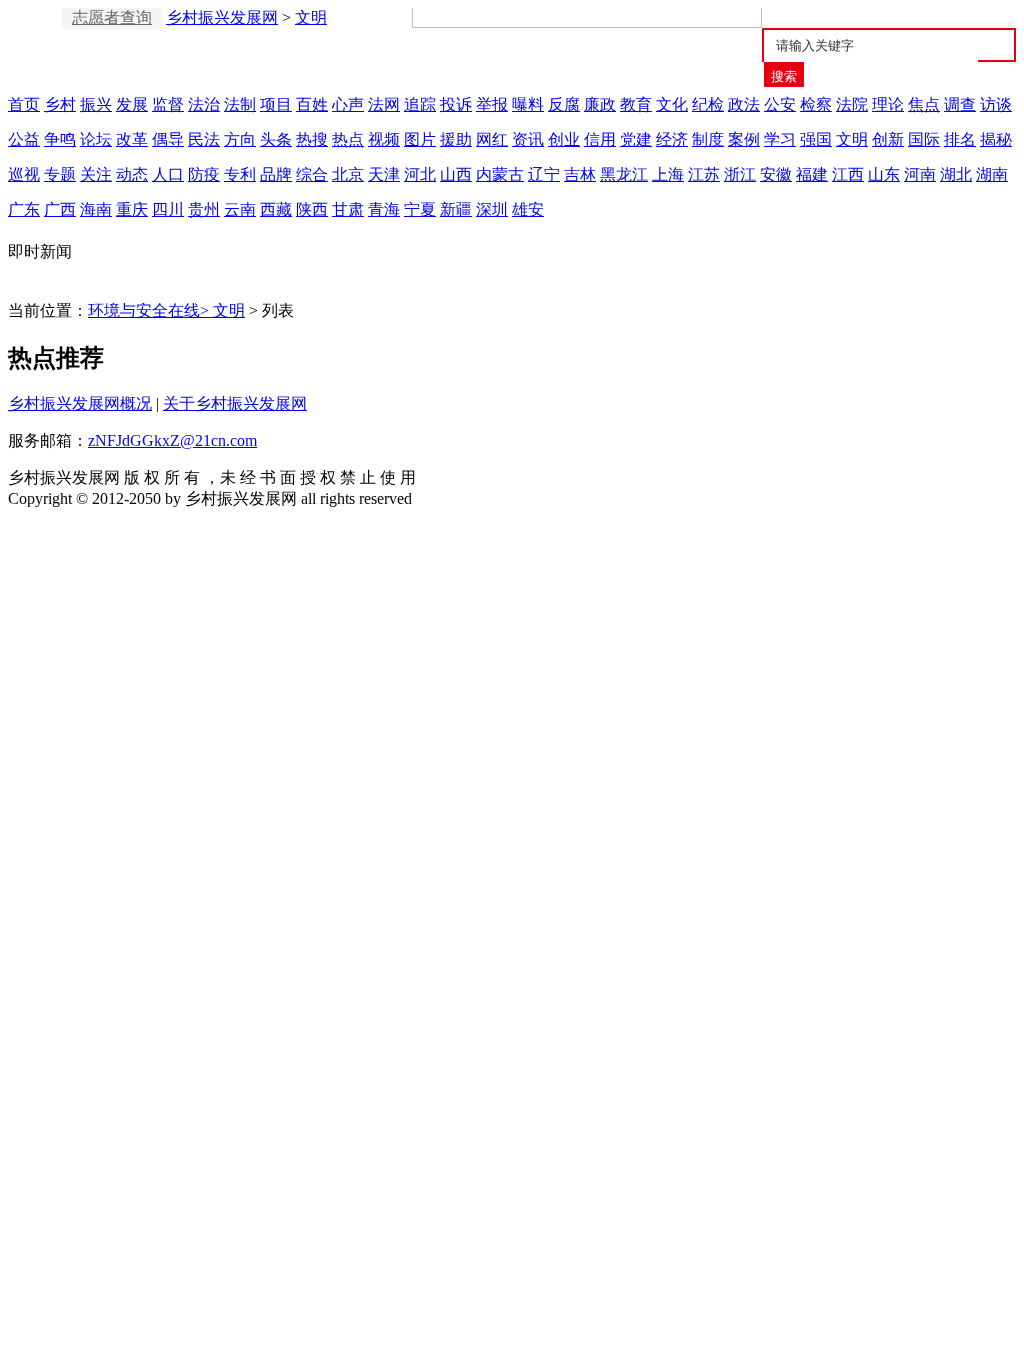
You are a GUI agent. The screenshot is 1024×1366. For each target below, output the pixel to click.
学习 (780, 139)
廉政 (600, 104)
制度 (708, 139)
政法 (744, 104)
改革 (132, 139)
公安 (780, 104)
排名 (960, 139)
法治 (204, 104)
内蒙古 (500, 174)
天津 (384, 174)
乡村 (60, 104)
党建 (636, 139)
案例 (744, 139)
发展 (132, 104)
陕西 (312, 209)
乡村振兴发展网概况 (80, 403)
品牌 (276, 174)
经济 (672, 139)
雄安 (528, 209)
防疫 (204, 174)
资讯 (528, 139)
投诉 (456, 104)
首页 (24, 104)
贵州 (204, 209)
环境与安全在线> (150, 310)
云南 (240, 209)
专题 (60, 174)
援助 (456, 139)
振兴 (96, 104)
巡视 (24, 174)
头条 (276, 139)
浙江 (740, 174)
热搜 (312, 139)
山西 (456, 174)
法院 (852, 104)
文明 (311, 17)
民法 (204, 139)
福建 (812, 174)
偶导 (168, 139)
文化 (672, 104)
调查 (960, 104)
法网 (384, 104)
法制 (240, 104)
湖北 (956, 174)
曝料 (528, 104)
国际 (924, 139)
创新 (888, 139)
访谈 (996, 104)
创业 (564, 139)
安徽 (776, 174)
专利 (240, 174)
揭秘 (996, 139)
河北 (420, 174)
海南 (96, 209)
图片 (420, 139)
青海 (384, 209)
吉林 (580, 174)
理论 (888, 104)
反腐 (564, 104)
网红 (492, 139)
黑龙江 (624, 174)
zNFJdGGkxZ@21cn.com (172, 440)
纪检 (708, 104)
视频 (384, 139)
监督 (168, 104)
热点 (348, 139)
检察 (816, 104)
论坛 (96, 139)
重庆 (132, 209)
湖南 (992, 174)
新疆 (456, 209)
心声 (348, 104)
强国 (816, 139)
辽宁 (544, 174)
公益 (24, 139)
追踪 (420, 104)
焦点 (924, 104)
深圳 (492, 209)
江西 (848, 174)
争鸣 (60, 139)
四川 (168, 209)
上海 (668, 174)
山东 (884, 174)
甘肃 (348, 209)
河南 (920, 174)
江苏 (704, 174)
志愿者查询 (112, 17)
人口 (168, 174)
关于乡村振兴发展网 (235, 403)
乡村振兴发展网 (222, 17)
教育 (636, 104)
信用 (600, 139)
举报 (492, 104)
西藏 (276, 209)
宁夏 (420, 209)
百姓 (312, 104)
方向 (240, 139)
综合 (312, 174)
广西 (60, 209)
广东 (24, 209)
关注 (96, 174)
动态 (132, 174)
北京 (348, 174)
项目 (276, 104)
